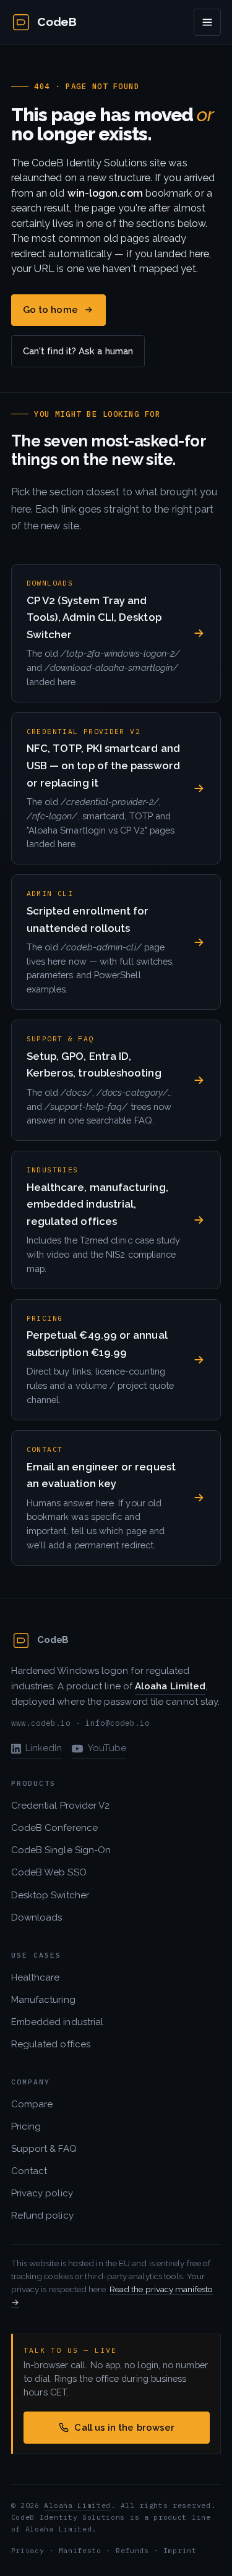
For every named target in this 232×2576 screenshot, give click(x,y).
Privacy (28, 2550)
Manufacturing (43, 2000)
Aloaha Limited (77, 2505)
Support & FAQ (44, 2149)
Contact (29, 2171)
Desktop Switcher (50, 1895)
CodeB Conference (54, 1828)
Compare (32, 2104)
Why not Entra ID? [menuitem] (69, 195)
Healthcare (36, 1977)
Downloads (37, 1917)
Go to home (50, 309)
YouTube (107, 1748)
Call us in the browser (124, 2427)
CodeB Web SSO (49, 1872)
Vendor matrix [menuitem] (60, 169)
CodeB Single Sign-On (61, 1850)
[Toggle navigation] (207, 22)
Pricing (26, 2126)
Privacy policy (42, 2193)
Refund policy (42, 2216)
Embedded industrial (58, 2022)
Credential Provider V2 (61, 1806)
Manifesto (80, 2550)
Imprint (180, 2550)
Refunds (132, 2550)
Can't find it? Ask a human (78, 351)
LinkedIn (44, 1748)
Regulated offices (51, 2044)
